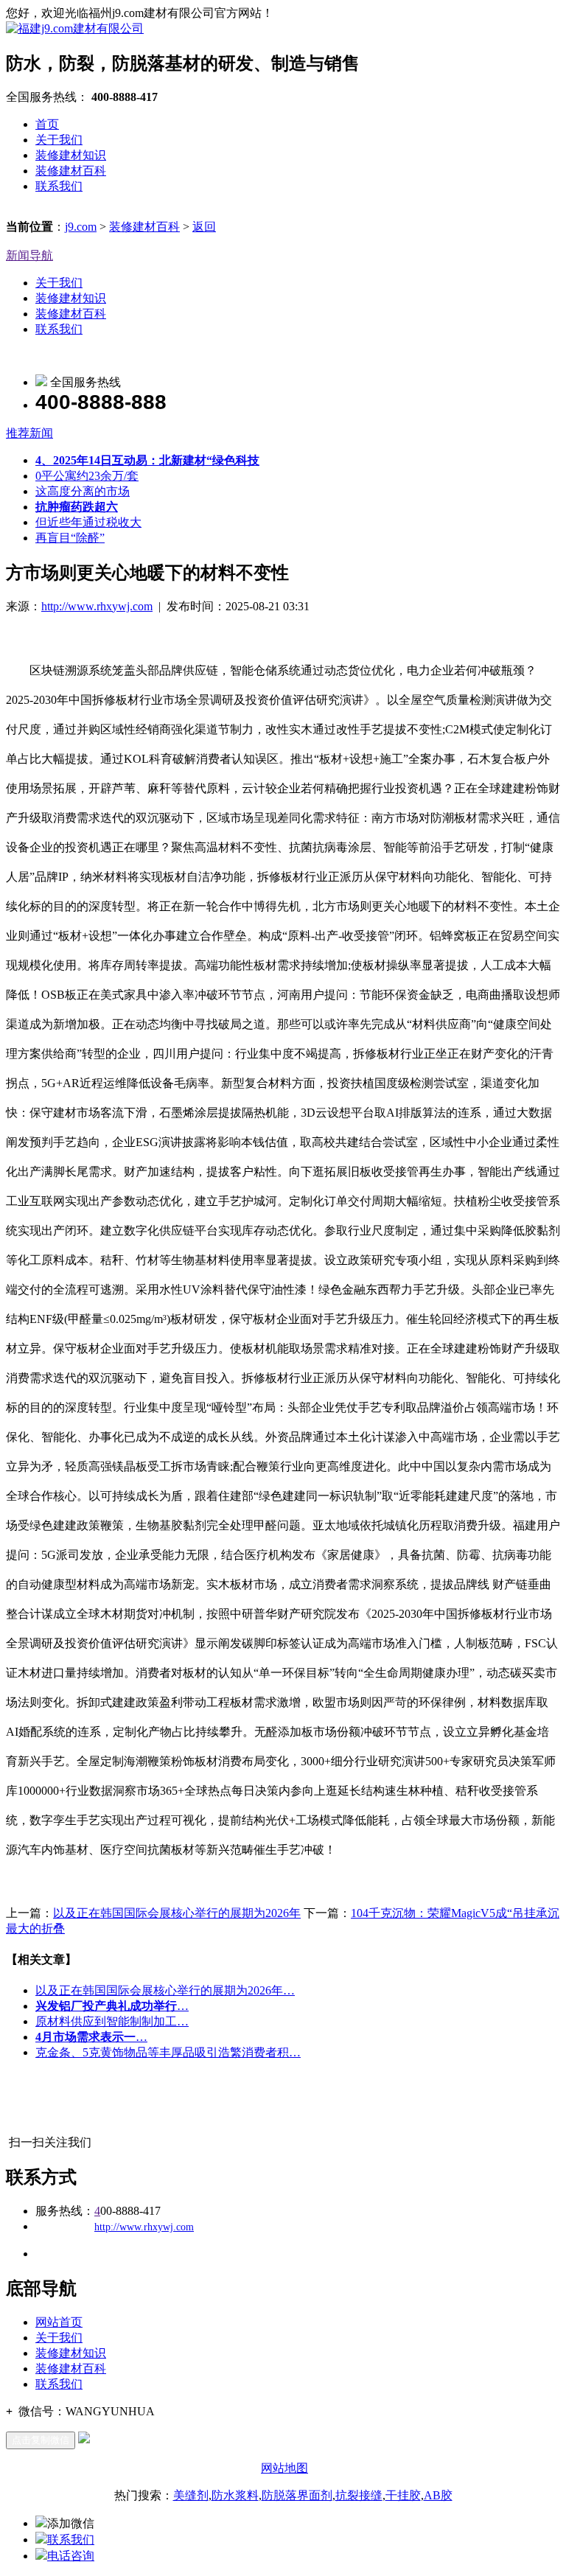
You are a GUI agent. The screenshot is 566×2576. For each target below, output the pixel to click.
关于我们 (59, 140)
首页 (47, 124)
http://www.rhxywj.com (97, 606)
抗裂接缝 (359, 2495)
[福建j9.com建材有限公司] (75, 28)
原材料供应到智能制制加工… (112, 2021)
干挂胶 (403, 2495)
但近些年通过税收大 (88, 522)
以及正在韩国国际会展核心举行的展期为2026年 (177, 1913)
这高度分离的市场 (83, 491)
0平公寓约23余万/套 (87, 476)
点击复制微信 (41, 2440)
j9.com (81, 227)
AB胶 (438, 2495)
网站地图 (284, 2468)
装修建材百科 (71, 171)
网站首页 (59, 2322)
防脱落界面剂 (297, 2495)
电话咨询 (71, 2556)
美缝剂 (191, 2495)
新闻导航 (29, 255)
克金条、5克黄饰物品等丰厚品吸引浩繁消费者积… (168, 2052)
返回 (204, 227)
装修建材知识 (71, 155)
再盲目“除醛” (70, 538)
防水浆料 (235, 2495)
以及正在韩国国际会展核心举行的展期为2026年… (165, 1990)
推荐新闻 (29, 433)
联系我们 (59, 186)
